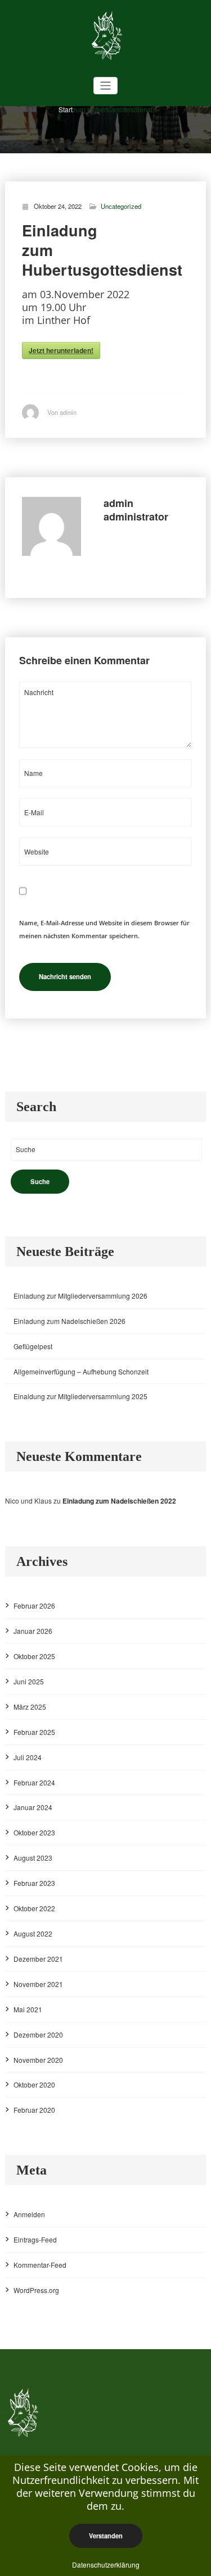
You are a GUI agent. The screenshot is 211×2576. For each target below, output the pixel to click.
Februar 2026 (34, 1606)
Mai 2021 (28, 2009)
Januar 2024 (33, 1807)
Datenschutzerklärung (106, 2564)
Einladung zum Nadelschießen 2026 (69, 1321)
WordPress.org (36, 2290)
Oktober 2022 (34, 1908)
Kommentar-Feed (40, 2265)
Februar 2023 (34, 1883)
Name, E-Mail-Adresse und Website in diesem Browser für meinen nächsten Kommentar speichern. (104, 929)
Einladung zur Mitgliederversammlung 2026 (80, 1296)
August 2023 (33, 1858)
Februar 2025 (34, 1732)
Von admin (62, 412)
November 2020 (38, 2060)
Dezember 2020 (38, 2034)
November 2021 (38, 1984)
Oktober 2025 (34, 1656)
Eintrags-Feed (35, 2239)
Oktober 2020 (34, 2084)
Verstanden (106, 2536)
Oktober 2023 (34, 1832)
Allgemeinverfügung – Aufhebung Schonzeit (81, 1371)
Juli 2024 (28, 1757)
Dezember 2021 (38, 1959)
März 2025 (30, 1707)
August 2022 (33, 1933)
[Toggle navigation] (105, 86)
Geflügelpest (33, 1346)
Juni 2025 (29, 1681)
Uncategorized (121, 206)
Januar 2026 (33, 1631)
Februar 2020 (34, 2110)
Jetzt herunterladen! (61, 350)
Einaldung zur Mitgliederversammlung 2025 (80, 1396)
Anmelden (29, 2214)
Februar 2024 (34, 1782)
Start (66, 109)
